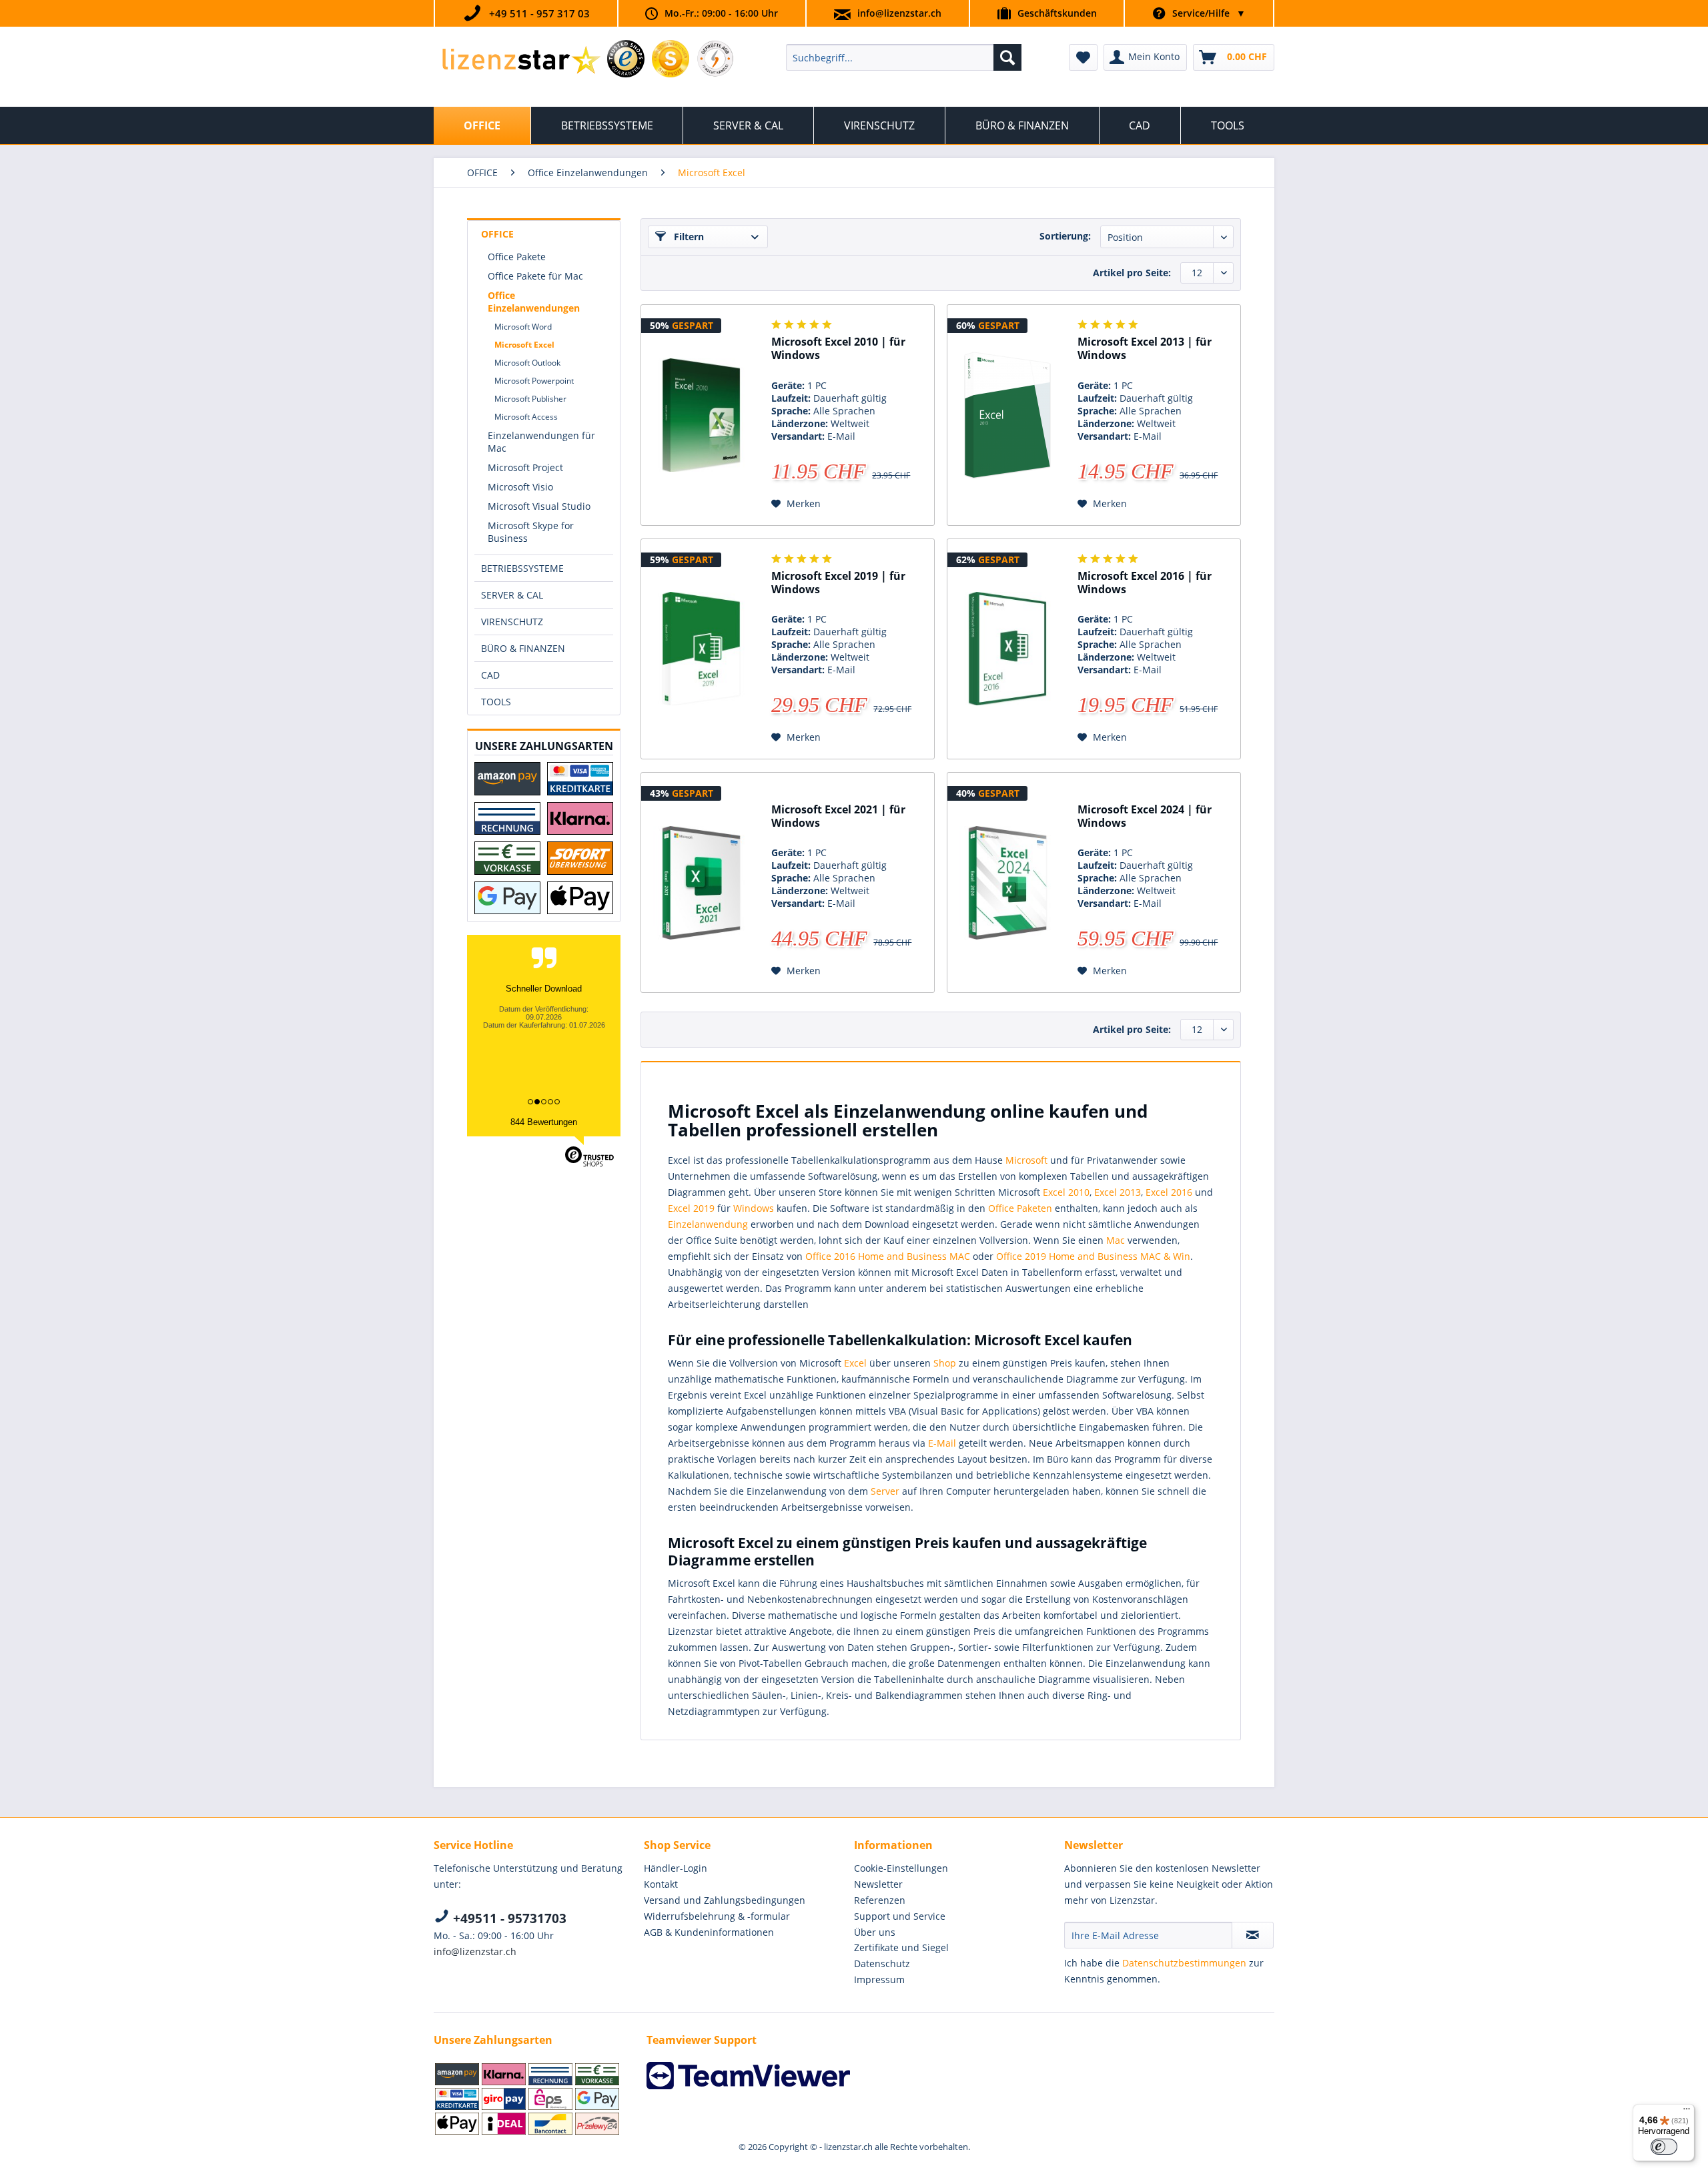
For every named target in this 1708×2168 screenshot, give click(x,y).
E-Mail (942, 1443)
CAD (490, 675)
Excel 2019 (691, 1208)
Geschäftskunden (1057, 13)
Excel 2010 (1066, 1192)
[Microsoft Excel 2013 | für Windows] (1007, 415)
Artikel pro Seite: (1132, 273)
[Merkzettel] (1083, 57)
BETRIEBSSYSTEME (522, 568)
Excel (855, 1363)
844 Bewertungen (544, 1122)
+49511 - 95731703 (508, 1918)
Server (885, 1491)
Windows (754, 1208)
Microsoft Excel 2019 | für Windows (838, 583)
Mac (1116, 1240)
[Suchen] (1007, 57)
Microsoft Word (523, 327)
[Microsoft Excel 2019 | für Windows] (701, 649)
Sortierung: (1065, 236)
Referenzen (880, 1900)
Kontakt (661, 1884)
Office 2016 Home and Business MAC (888, 1256)
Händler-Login (676, 1868)
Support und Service (900, 1916)
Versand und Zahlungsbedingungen (725, 1900)
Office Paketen (1020, 1208)
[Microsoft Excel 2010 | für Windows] (701, 415)
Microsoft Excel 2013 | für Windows (1145, 349)
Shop (945, 1363)
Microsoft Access (526, 417)
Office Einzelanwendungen (534, 302)
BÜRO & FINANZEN (523, 648)
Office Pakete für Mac (535, 276)
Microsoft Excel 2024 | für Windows (1145, 816)
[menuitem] (904, 57)
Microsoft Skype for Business (531, 532)
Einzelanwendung (708, 1224)
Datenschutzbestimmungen (1184, 1963)
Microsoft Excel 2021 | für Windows (838, 816)
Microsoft (1026, 1160)
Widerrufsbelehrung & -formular (717, 1916)
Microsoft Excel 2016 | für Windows (1145, 583)
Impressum (879, 1979)
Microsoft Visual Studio (539, 506)
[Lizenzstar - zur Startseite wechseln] (521, 61)
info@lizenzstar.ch (899, 13)
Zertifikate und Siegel (901, 1947)
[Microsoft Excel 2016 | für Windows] (1007, 649)
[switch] (1664, 2147)
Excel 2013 (1118, 1192)
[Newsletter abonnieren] (1253, 1935)
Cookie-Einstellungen (901, 1868)
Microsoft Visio (520, 487)
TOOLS (496, 702)
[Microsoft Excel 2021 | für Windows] (701, 883)
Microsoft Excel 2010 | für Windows (838, 349)
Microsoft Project (525, 467)
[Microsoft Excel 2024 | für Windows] (1007, 883)
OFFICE (497, 234)
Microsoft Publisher (530, 399)
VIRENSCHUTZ (512, 622)
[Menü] (1687, 2112)
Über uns (875, 1932)
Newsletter (878, 1884)
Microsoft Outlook (527, 363)
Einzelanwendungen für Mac (541, 442)
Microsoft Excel (524, 345)
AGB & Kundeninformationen (709, 1932)
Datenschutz (882, 1963)
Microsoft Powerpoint (534, 381)
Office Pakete (517, 257)
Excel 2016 (1169, 1192)
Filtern (688, 237)
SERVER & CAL (512, 595)
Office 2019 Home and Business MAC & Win (1093, 1256)
